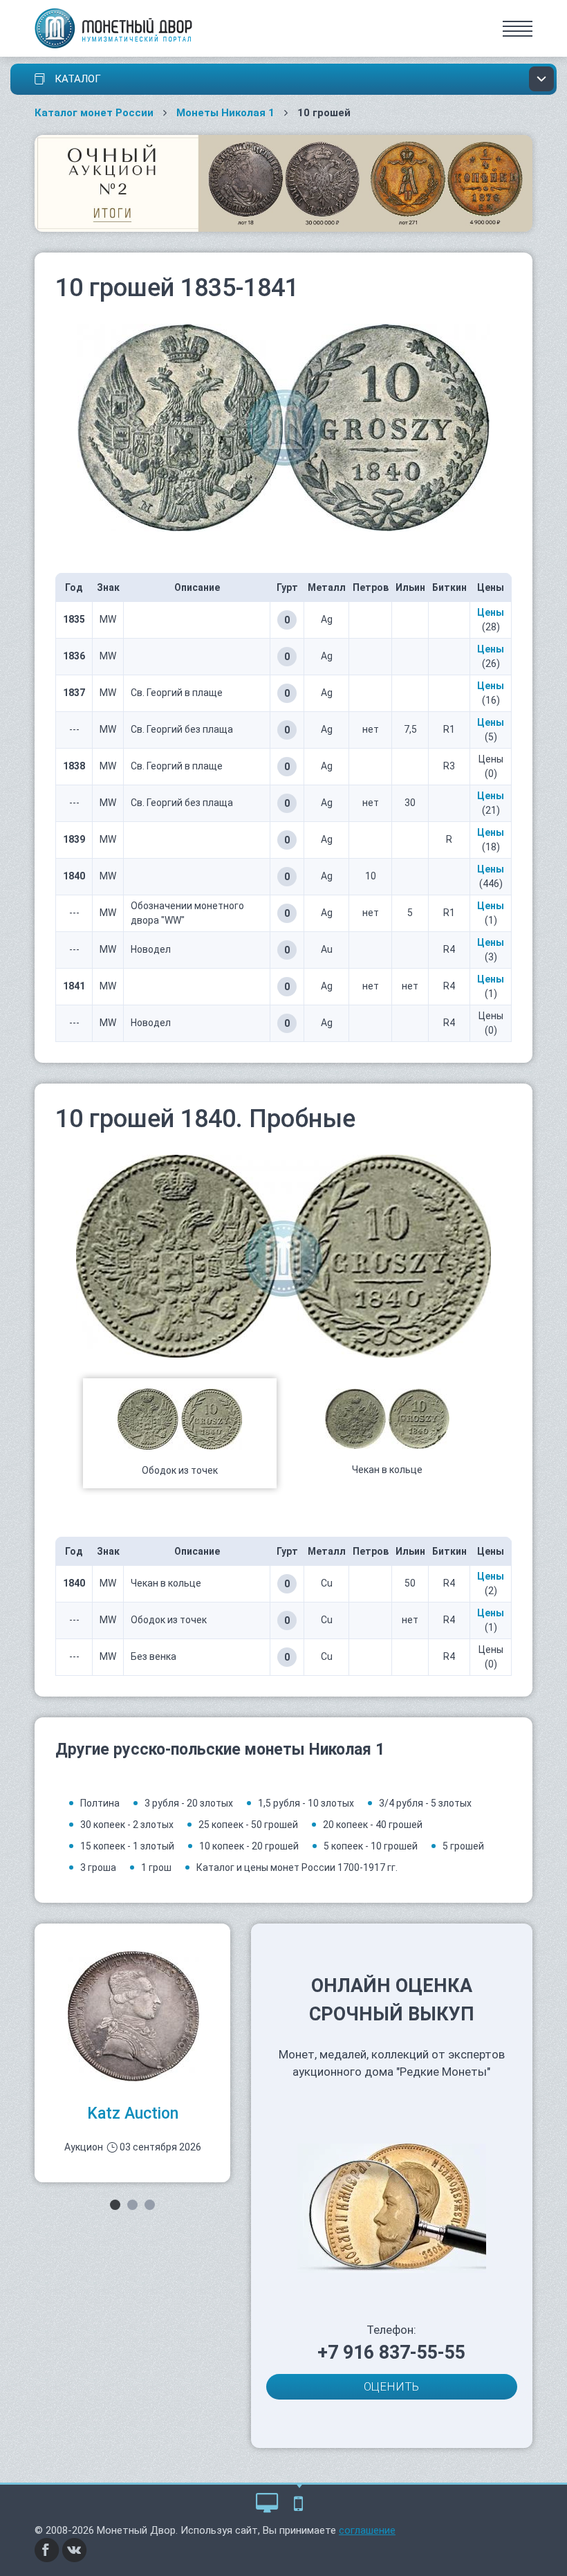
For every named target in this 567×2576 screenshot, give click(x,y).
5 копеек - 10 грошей (371, 1846)
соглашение (367, 2530)
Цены (491, 612)
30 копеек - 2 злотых (127, 1825)
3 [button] (150, 2205)
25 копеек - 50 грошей (248, 1825)
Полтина (100, 1803)
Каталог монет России (94, 113)
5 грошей (463, 1846)
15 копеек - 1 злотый (127, 1846)
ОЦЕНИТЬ (391, 2386)
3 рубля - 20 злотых (189, 1803)
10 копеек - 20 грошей (249, 1846)
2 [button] (132, 2205)
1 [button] (115, 2205)
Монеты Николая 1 (225, 113)
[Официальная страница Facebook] (47, 2550)
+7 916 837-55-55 (391, 2353)
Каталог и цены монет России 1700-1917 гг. (297, 1867)
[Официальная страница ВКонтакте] (75, 2550)
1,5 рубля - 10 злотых (306, 1803)
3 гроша (98, 1867)
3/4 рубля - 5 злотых (425, 1803)
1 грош (156, 1867)
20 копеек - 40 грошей (373, 1825)
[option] (180, 1433)
